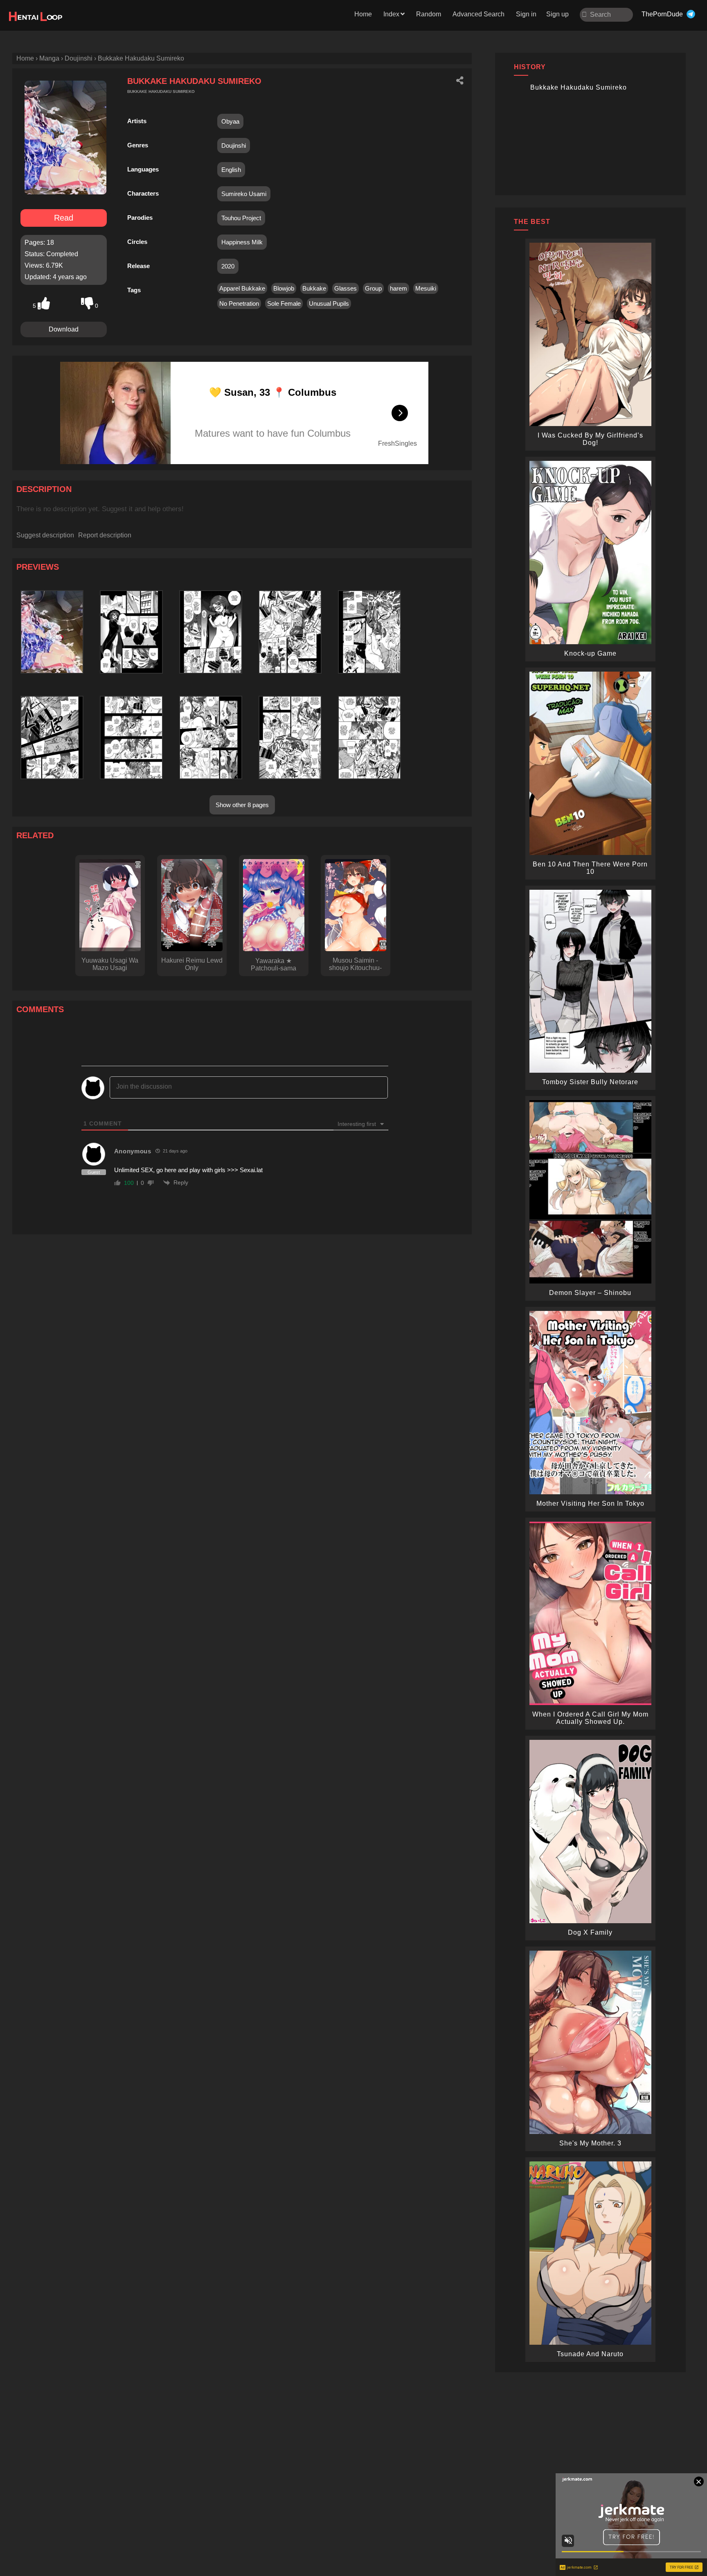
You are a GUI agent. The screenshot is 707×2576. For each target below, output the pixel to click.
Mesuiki (426, 288)
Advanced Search (478, 14)
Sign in (526, 14)
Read (64, 218)
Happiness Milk (242, 242)
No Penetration (239, 303)
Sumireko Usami (244, 194)
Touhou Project (241, 218)
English (231, 170)
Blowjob (284, 288)
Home (363, 14)
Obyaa (230, 121)
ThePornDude (662, 14)
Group (373, 288)
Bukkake (314, 288)
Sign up (557, 14)
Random (429, 14)
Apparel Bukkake (242, 288)
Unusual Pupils (329, 303)
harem (399, 288)
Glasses (346, 288)
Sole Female (284, 303)
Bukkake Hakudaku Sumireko (579, 87)
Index (391, 14)
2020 (228, 266)
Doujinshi (234, 145)
